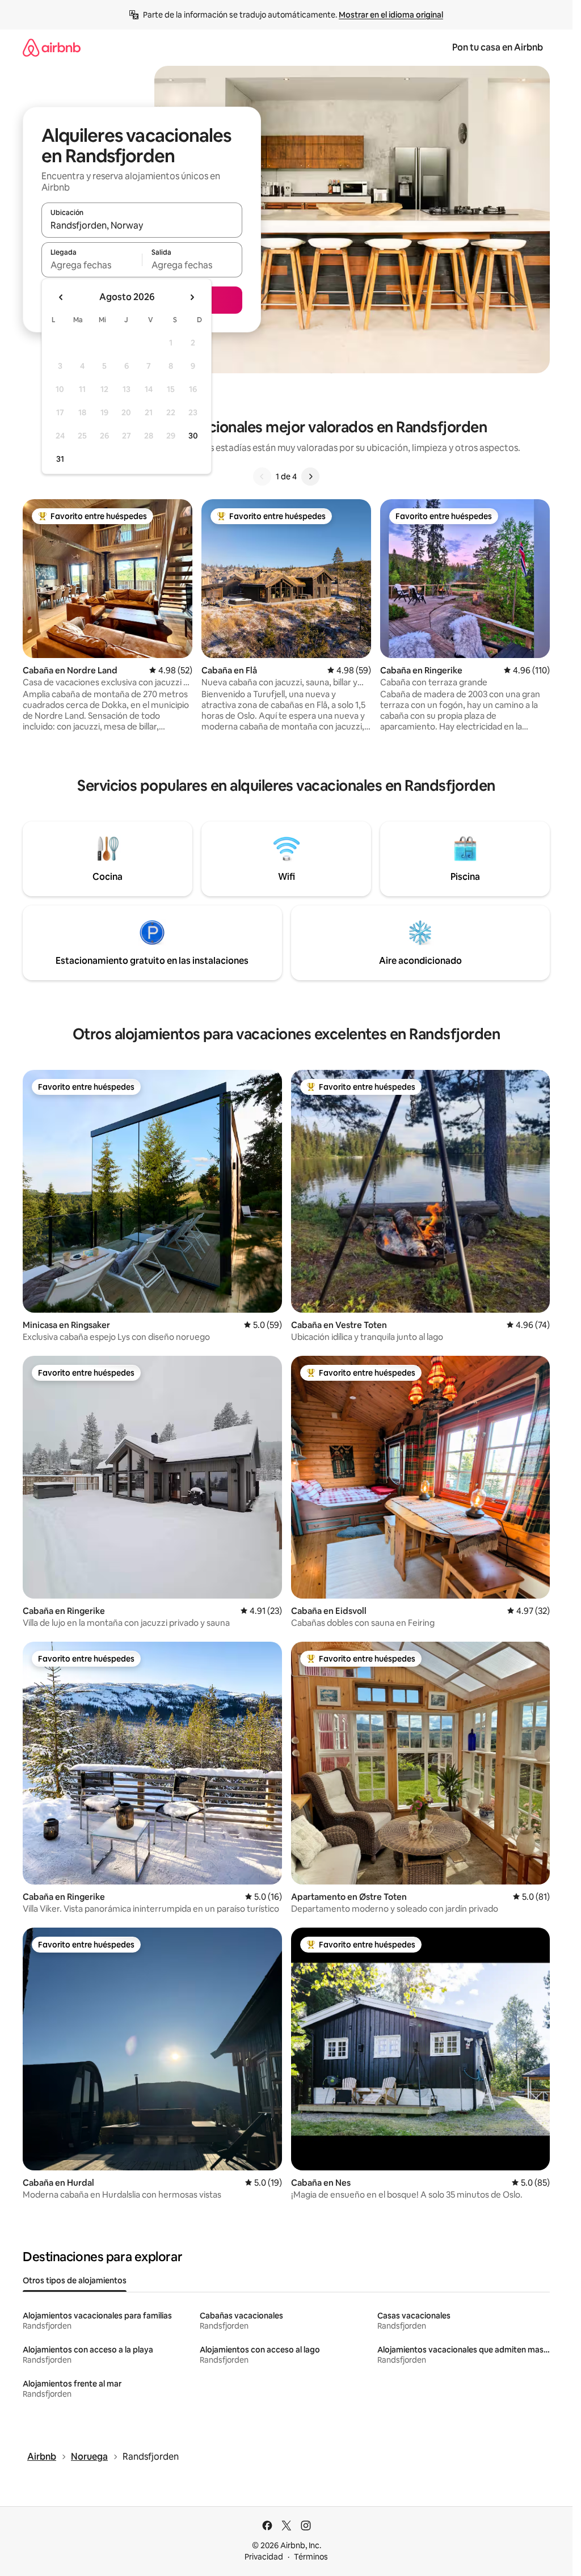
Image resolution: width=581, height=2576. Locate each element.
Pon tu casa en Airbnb (498, 47)
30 (193, 436)
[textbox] (92, 265)
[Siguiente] (310, 477)
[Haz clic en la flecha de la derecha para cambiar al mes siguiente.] (192, 297)
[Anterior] (262, 477)
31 (60, 459)
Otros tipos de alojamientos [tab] (75, 2280)
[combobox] (142, 225)
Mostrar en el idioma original (391, 15)
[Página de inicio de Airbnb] (52, 47)
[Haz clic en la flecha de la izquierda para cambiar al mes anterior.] (61, 297)
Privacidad (264, 2557)
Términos (311, 2557)
